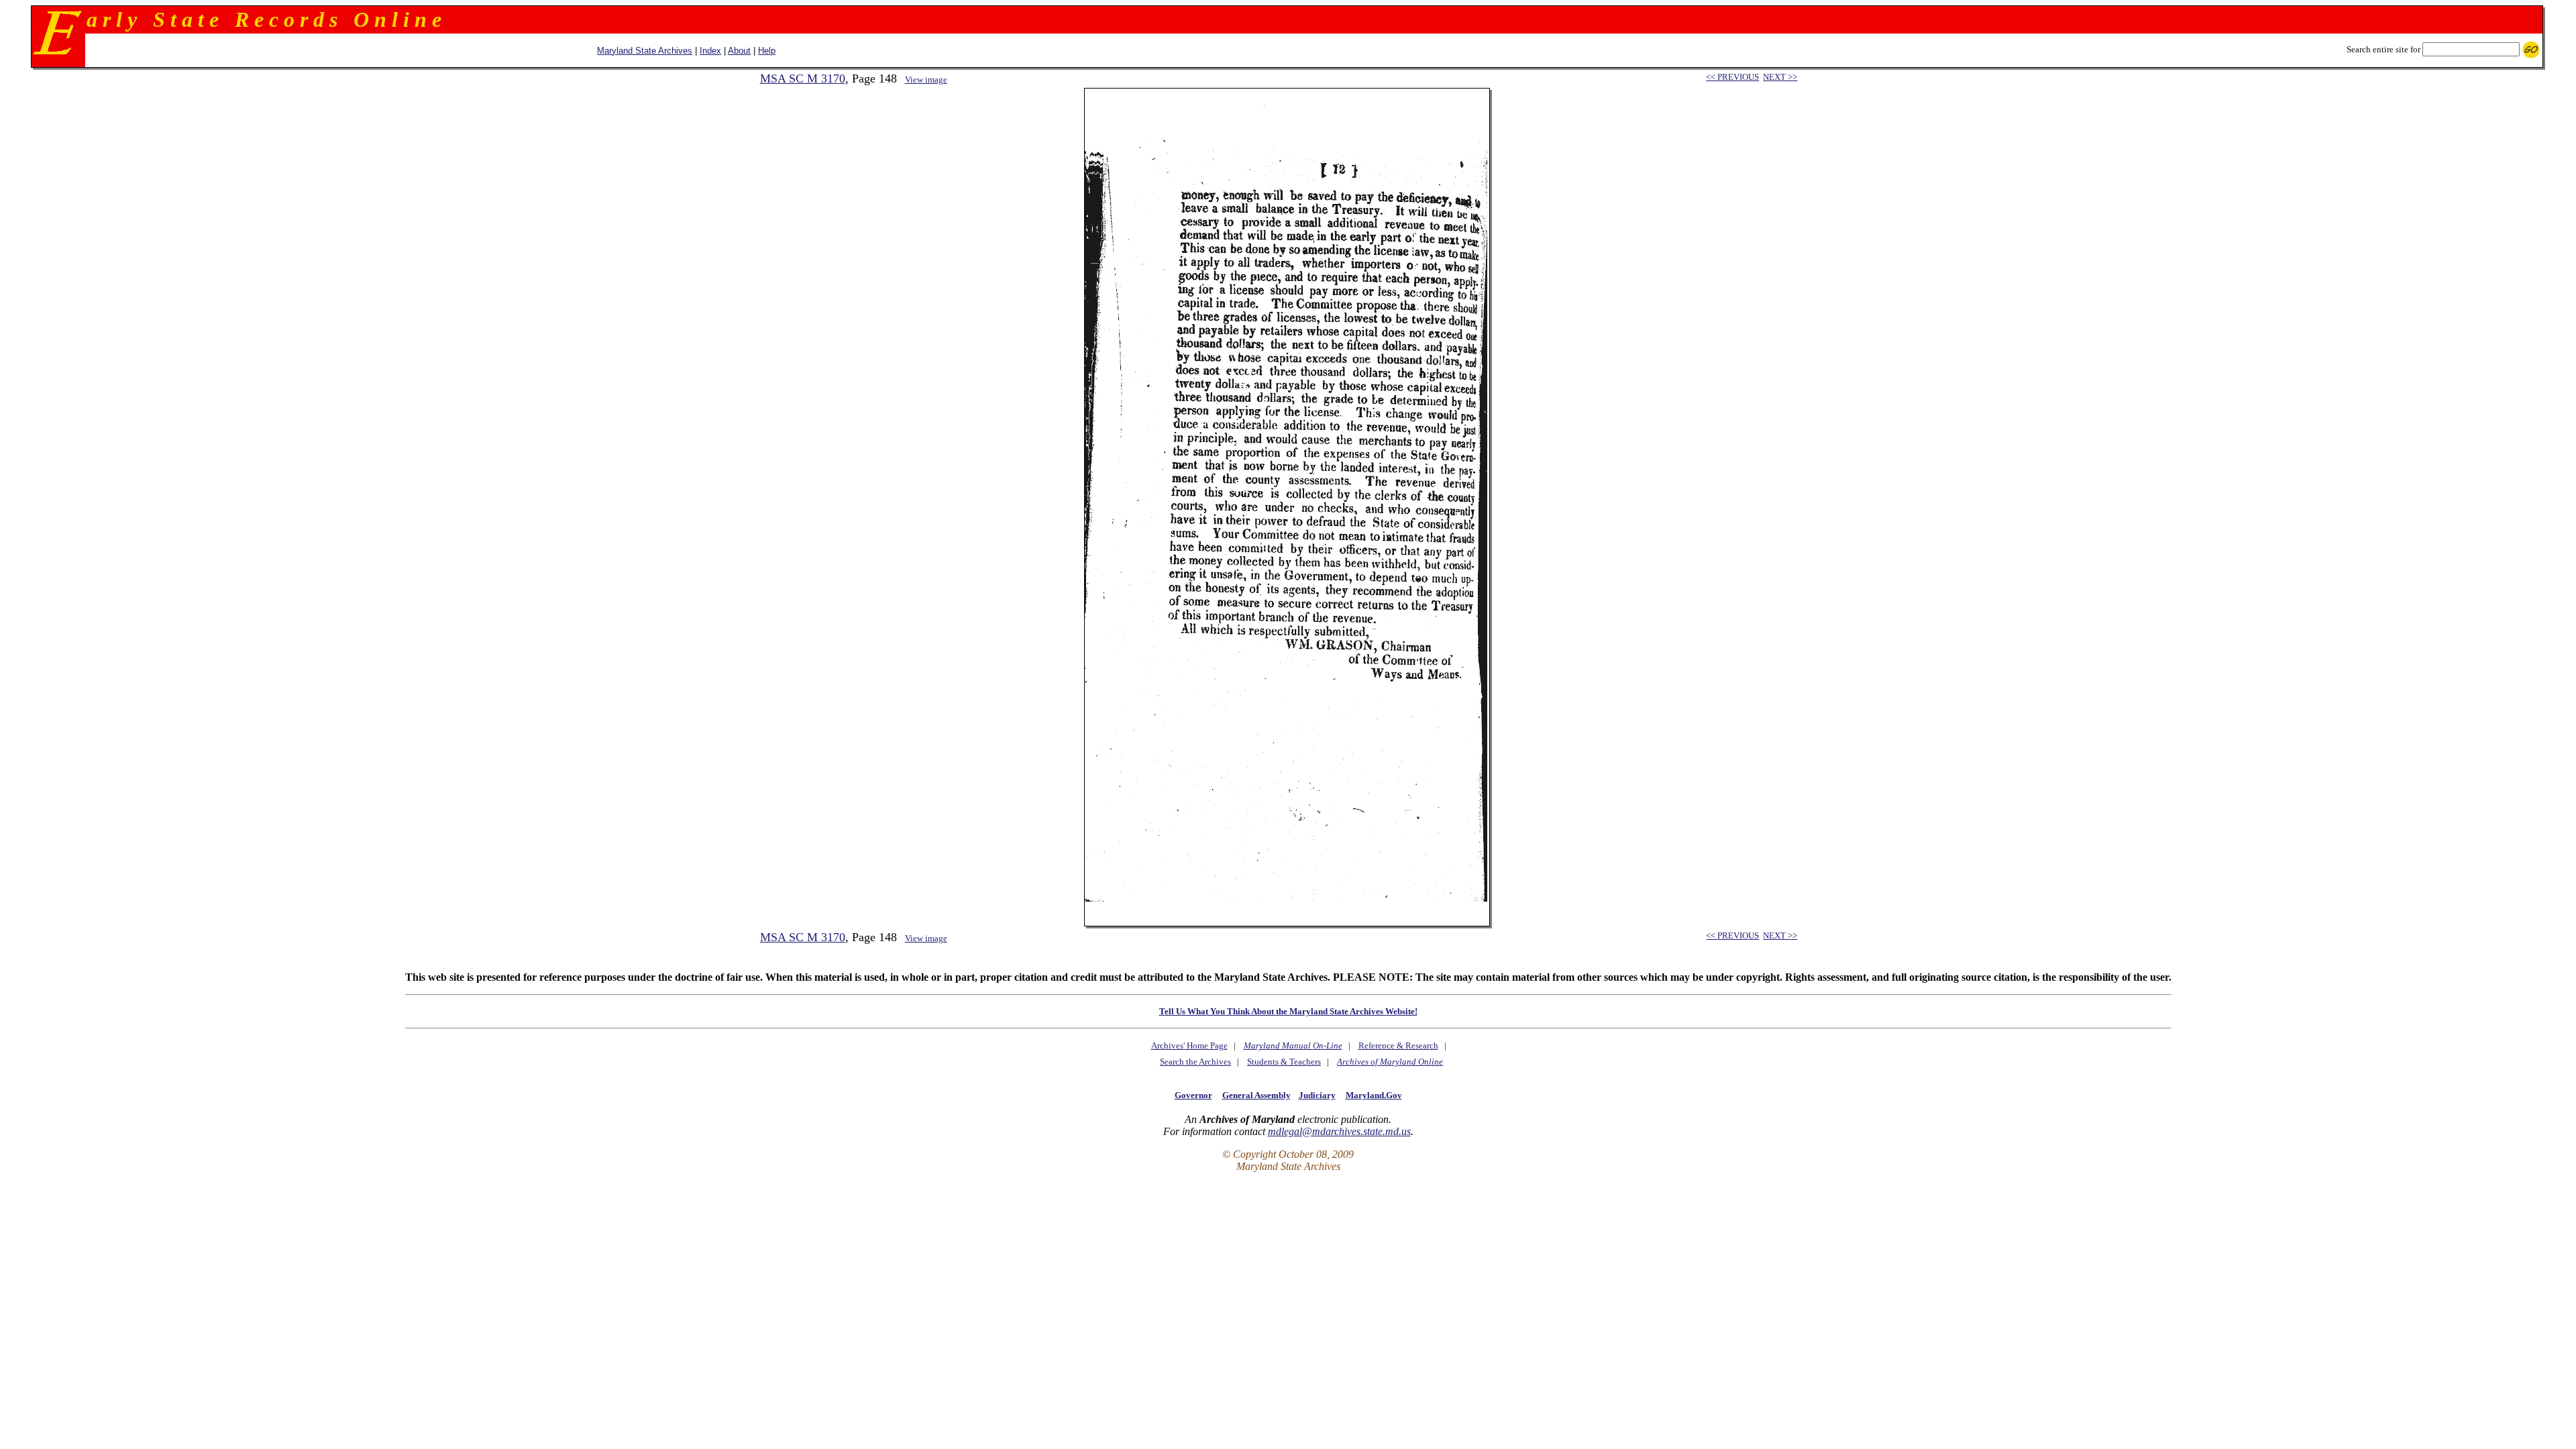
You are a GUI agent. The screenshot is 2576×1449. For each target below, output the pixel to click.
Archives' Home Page (1189, 1045)
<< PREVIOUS (1732, 77)
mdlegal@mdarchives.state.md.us (1339, 1131)
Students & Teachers (1284, 1062)
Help (767, 51)
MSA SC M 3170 (803, 78)
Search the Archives (1195, 1062)
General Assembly (1256, 1095)
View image (926, 79)
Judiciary (1317, 1095)
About (739, 51)
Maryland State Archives (645, 51)
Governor (1193, 1095)
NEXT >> (1780, 77)
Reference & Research (1398, 1045)
